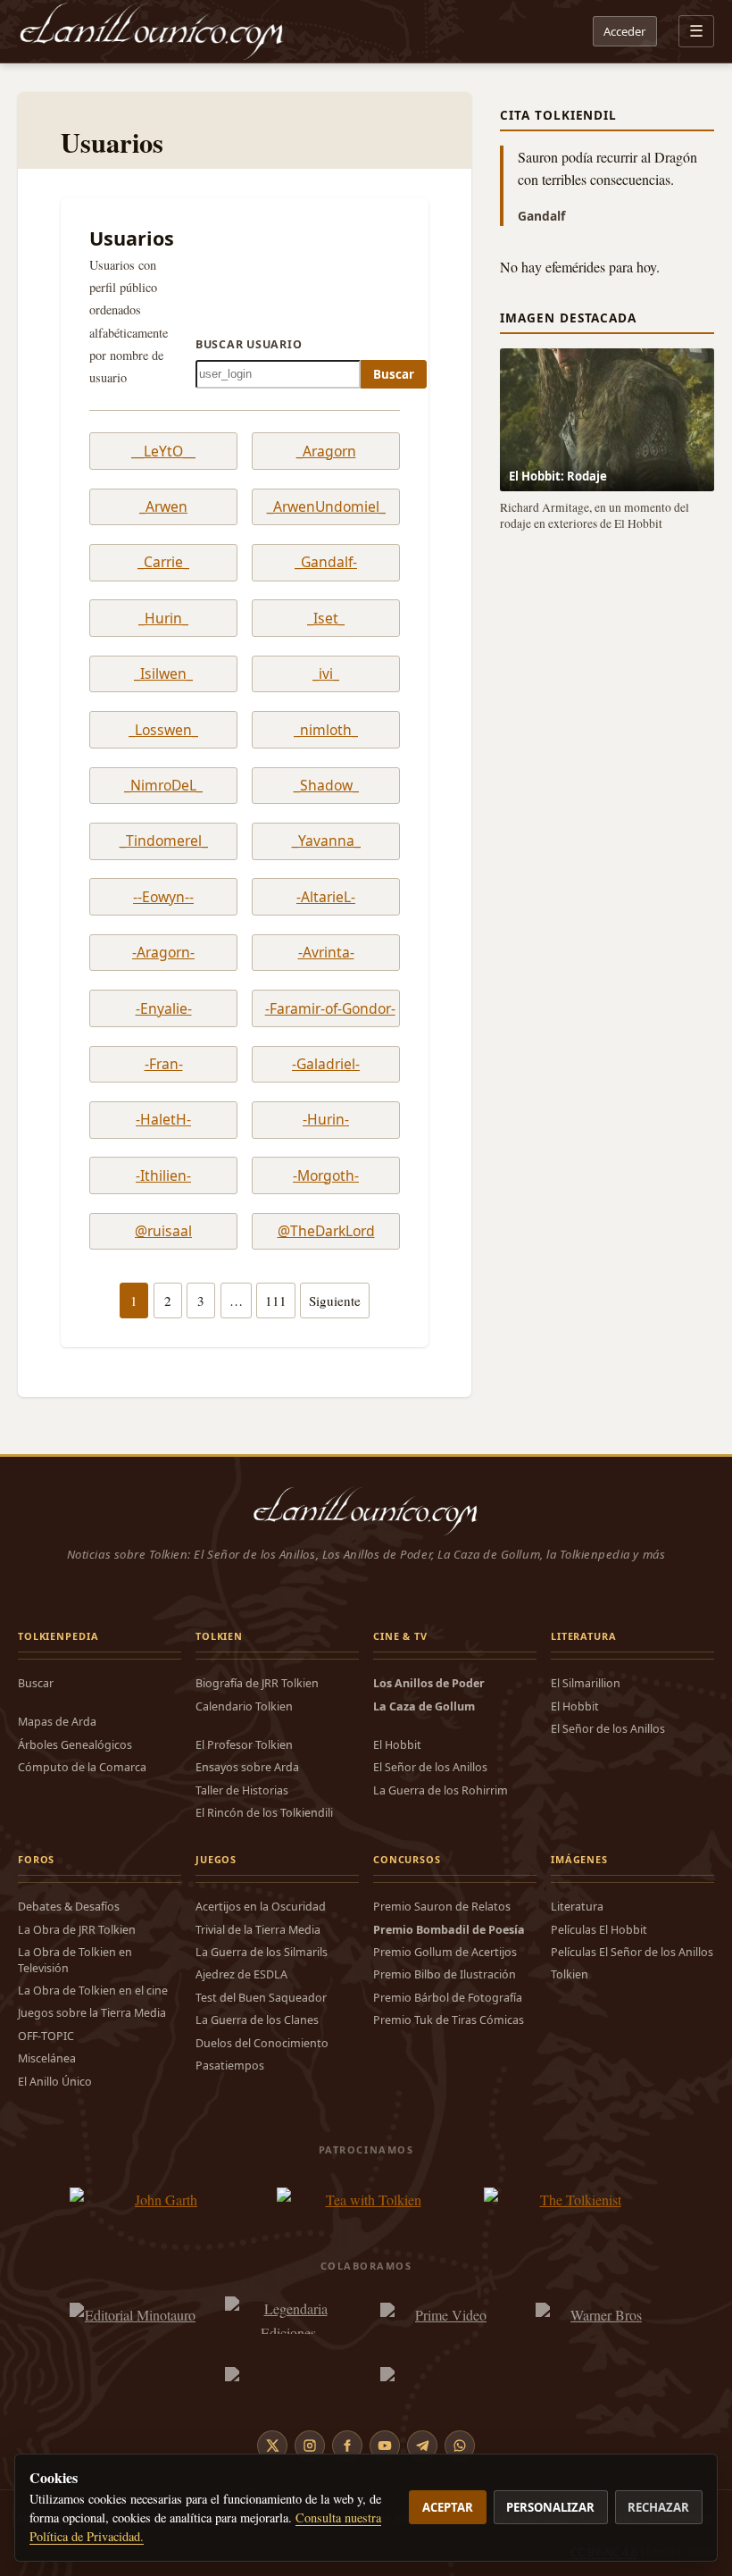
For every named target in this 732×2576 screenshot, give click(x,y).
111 (276, 1301)
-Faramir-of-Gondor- (326, 1009)
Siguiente (335, 1301)
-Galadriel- (326, 1064)
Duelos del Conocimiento (262, 2043)
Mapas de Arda (57, 1722)
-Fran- (164, 1064)
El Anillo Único (55, 2082)
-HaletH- (163, 1120)
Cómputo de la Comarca (82, 1767)
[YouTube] (385, 2446)
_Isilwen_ (163, 674)
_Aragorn (326, 452)
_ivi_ (326, 674)
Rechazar (658, 2507)
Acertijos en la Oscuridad (261, 1907)
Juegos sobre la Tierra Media (92, 2013)
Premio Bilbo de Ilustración (445, 1974)
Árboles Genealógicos (75, 1745)
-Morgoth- (326, 1176)
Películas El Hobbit (599, 1930)
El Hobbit (397, 1745)
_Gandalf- (326, 562)
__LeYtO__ (163, 452)
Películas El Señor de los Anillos (632, 1952)
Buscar (394, 374)
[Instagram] (310, 2446)
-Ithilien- (163, 1176)
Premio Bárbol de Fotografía (448, 1998)
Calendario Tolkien (244, 1706)
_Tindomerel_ (164, 841)
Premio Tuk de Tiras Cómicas (449, 2020)
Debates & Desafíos (69, 1907)
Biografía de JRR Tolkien (257, 1683)
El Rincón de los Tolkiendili (264, 1813)
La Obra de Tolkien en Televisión (75, 1960)
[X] (272, 2446)
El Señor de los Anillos (430, 1767)
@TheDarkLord (326, 1231)
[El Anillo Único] (152, 31)
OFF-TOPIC (46, 2036)
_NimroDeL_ (163, 786)
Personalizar (550, 2507)
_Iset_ (326, 619)
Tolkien (570, 1974)
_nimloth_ (326, 730)
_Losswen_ (163, 730)
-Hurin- (326, 1120)
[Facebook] (347, 2446)
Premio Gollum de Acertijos (445, 1952)
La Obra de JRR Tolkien (77, 1930)
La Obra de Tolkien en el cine (93, 1991)
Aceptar (448, 2507)
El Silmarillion (586, 1683)
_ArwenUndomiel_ (326, 507)
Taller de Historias (242, 1790)
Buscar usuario (249, 344)
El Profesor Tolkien (244, 1745)
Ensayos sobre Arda (247, 1767)
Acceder (624, 31)
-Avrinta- (326, 953)
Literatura (577, 1907)
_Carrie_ (163, 562)
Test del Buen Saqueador (261, 1998)
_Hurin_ (163, 619)
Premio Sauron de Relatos (442, 1907)
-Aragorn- (163, 953)
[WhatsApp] (460, 2446)
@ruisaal (163, 1231)
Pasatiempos (230, 2066)
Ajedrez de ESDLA (241, 1974)
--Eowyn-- (163, 897)
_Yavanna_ (326, 841)
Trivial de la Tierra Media (258, 1930)
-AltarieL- (326, 897)
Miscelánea (47, 2058)
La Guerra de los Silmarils (262, 1952)
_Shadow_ (326, 786)
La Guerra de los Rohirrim (441, 1790)
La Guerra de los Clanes (257, 2020)
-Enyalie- (164, 1009)
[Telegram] (422, 2446)
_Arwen (163, 507)
